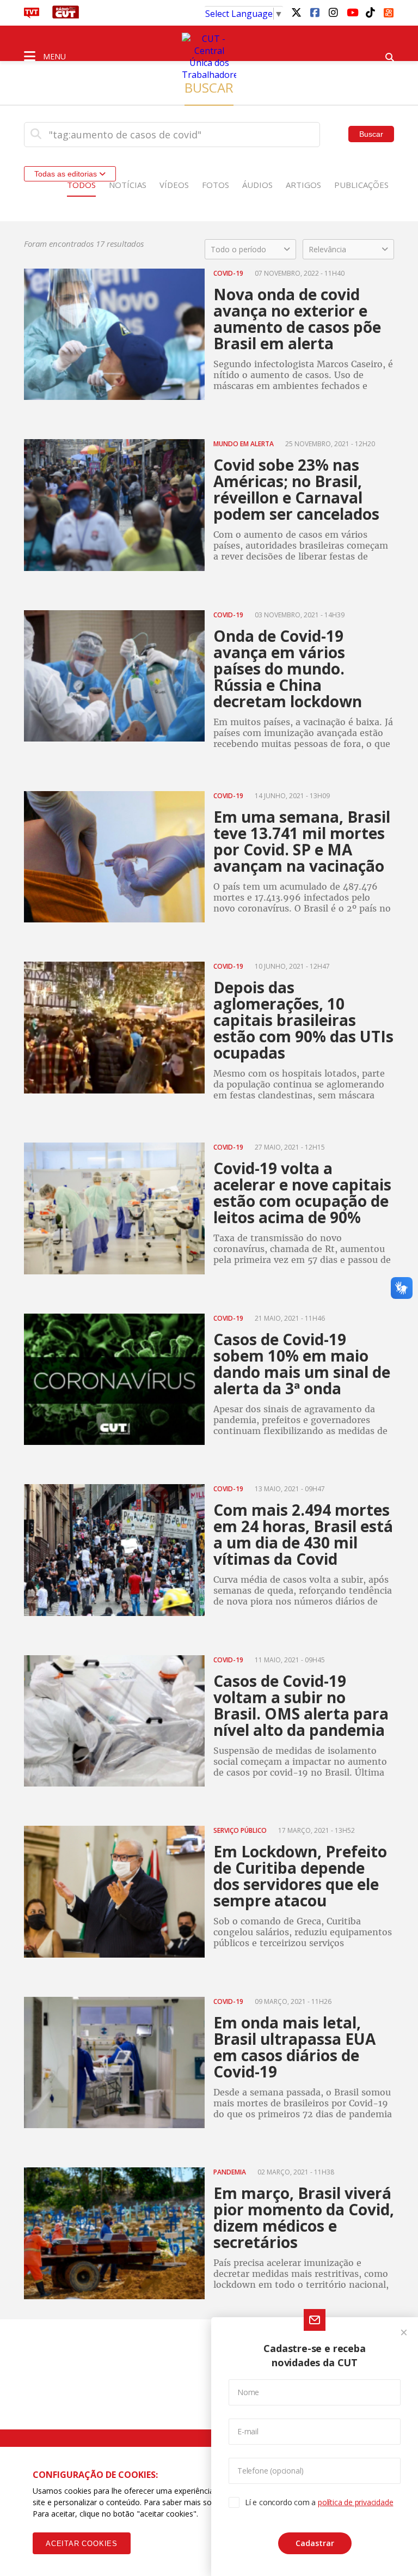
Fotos (216, 185)
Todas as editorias (67, 174)
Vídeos (174, 185)
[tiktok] (370, 12)
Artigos (303, 185)
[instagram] (333, 12)
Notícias (128, 185)
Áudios (257, 185)
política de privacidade (355, 2502)
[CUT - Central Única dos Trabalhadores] (209, 57)
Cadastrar (315, 2543)
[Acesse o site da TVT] (32, 15)
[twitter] (296, 12)
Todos (81, 185)
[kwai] (389, 11)
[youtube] (352, 12)
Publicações (361, 185)
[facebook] (315, 12)
